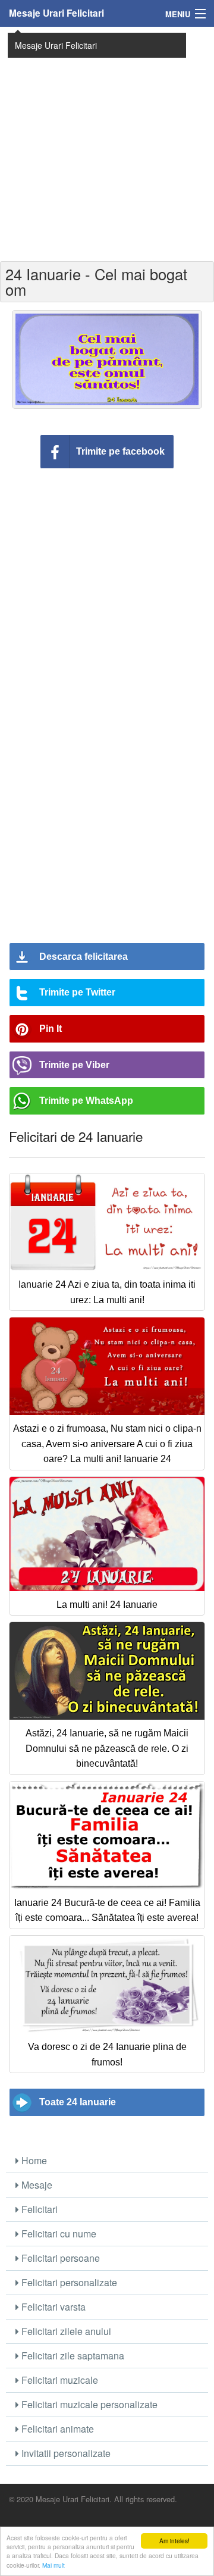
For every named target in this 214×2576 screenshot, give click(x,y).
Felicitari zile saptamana (72, 2356)
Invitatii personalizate (65, 2453)
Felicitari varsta (52, 2307)
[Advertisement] (107, 143)
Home (33, 2160)
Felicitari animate (56, 2429)
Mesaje (36, 2185)
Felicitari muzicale (59, 2380)
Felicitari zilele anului (65, 2331)
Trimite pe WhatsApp (86, 1101)
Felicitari (38, 2209)
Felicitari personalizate (68, 2282)
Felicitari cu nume (58, 2234)
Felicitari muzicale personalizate (88, 2404)
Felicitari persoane (59, 2258)
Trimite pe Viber (74, 1065)
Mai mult (53, 2565)
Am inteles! (174, 2541)
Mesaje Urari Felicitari (56, 13)
